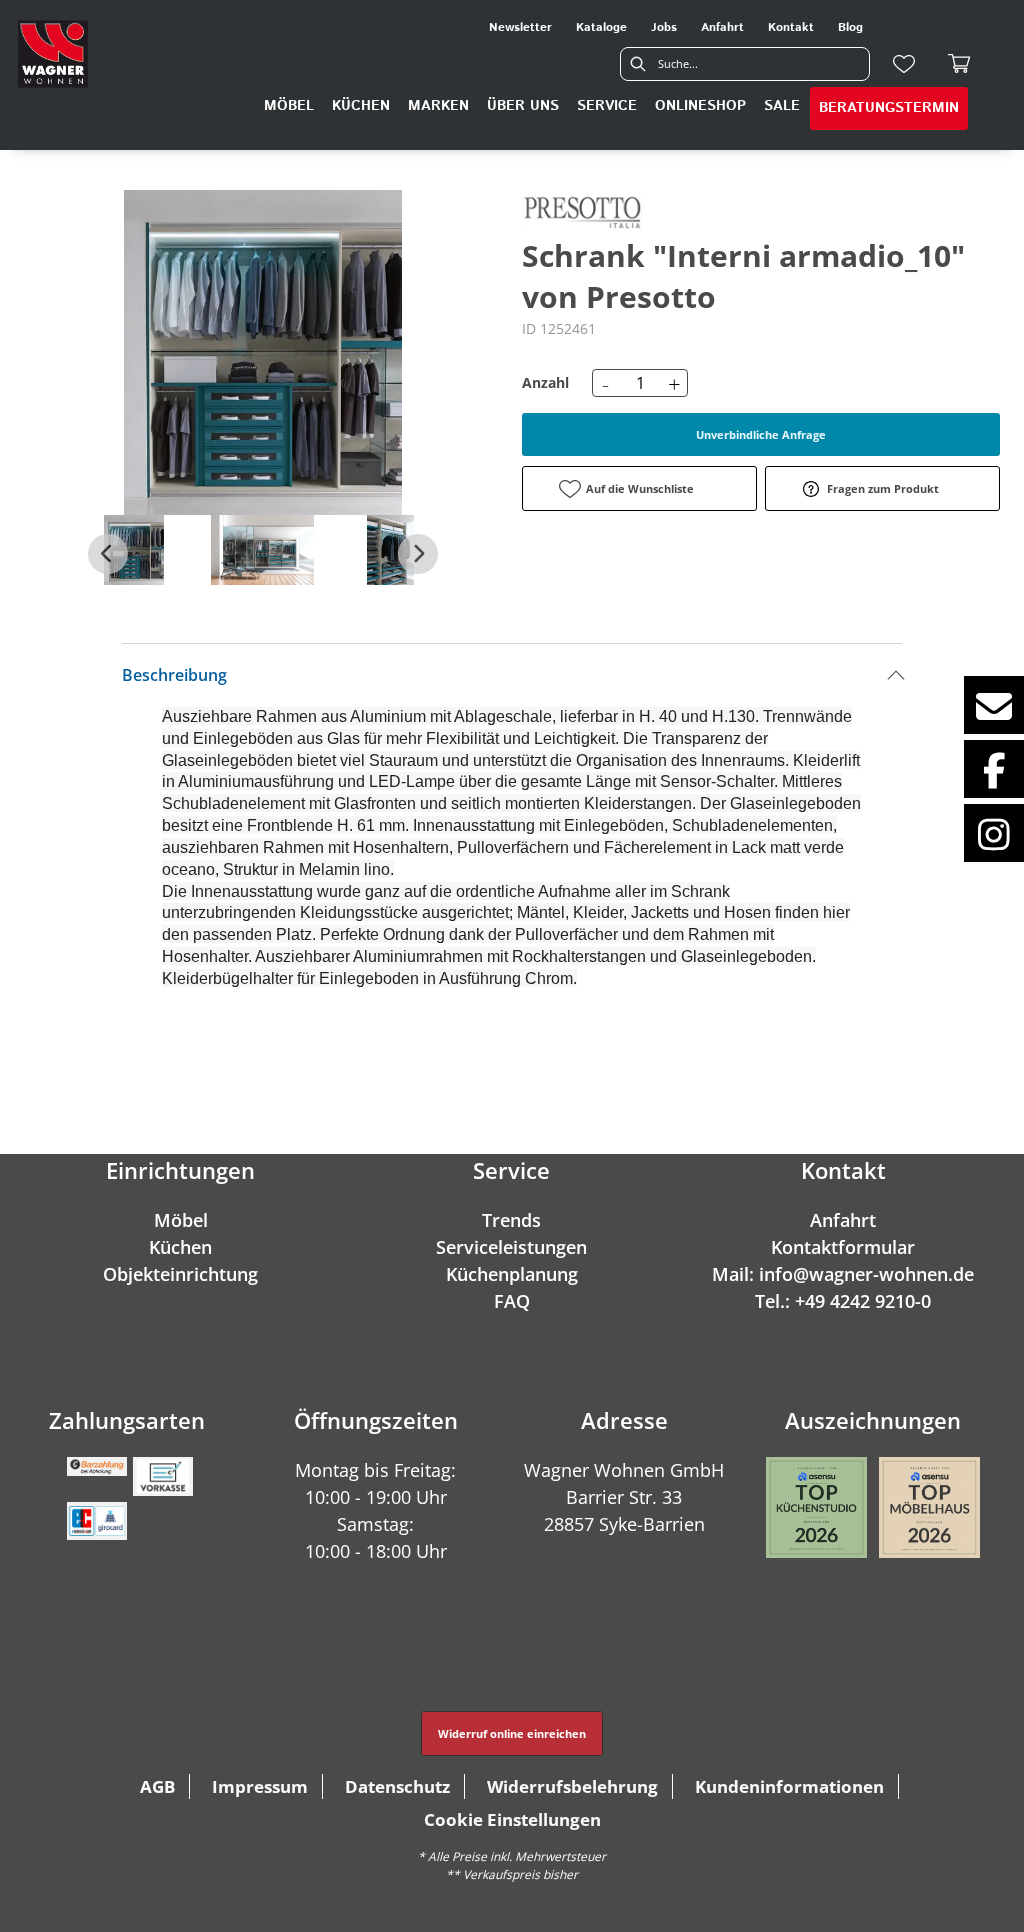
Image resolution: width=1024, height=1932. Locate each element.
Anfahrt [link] (722, 27)
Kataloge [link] (601, 27)
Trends (511, 1220)
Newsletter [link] (520, 27)
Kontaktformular (843, 1247)
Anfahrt (843, 1220)
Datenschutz (397, 1786)
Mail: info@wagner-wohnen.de (843, 1274)
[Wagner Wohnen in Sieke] (53, 54)
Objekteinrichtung (180, 1274)
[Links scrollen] (108, 554)
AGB (157, 1786)
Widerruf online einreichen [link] (512, 1733)
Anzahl (545, 382)
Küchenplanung (512, 1274)
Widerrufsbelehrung (572, 1786)
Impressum (260, 1786)
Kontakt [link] (791, 27)
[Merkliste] (904, 64)
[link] (289, 106)
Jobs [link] (664, 27)
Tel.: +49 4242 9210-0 (843, 1301)
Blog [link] (850, 27)
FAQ (512, 1301)
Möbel (181, 1220)
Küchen (180, 1247)
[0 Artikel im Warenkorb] (960, 64)
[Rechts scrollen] (418, 554)
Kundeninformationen (789, 1786)
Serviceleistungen (511, 1247)
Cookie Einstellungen (512, 1819)
